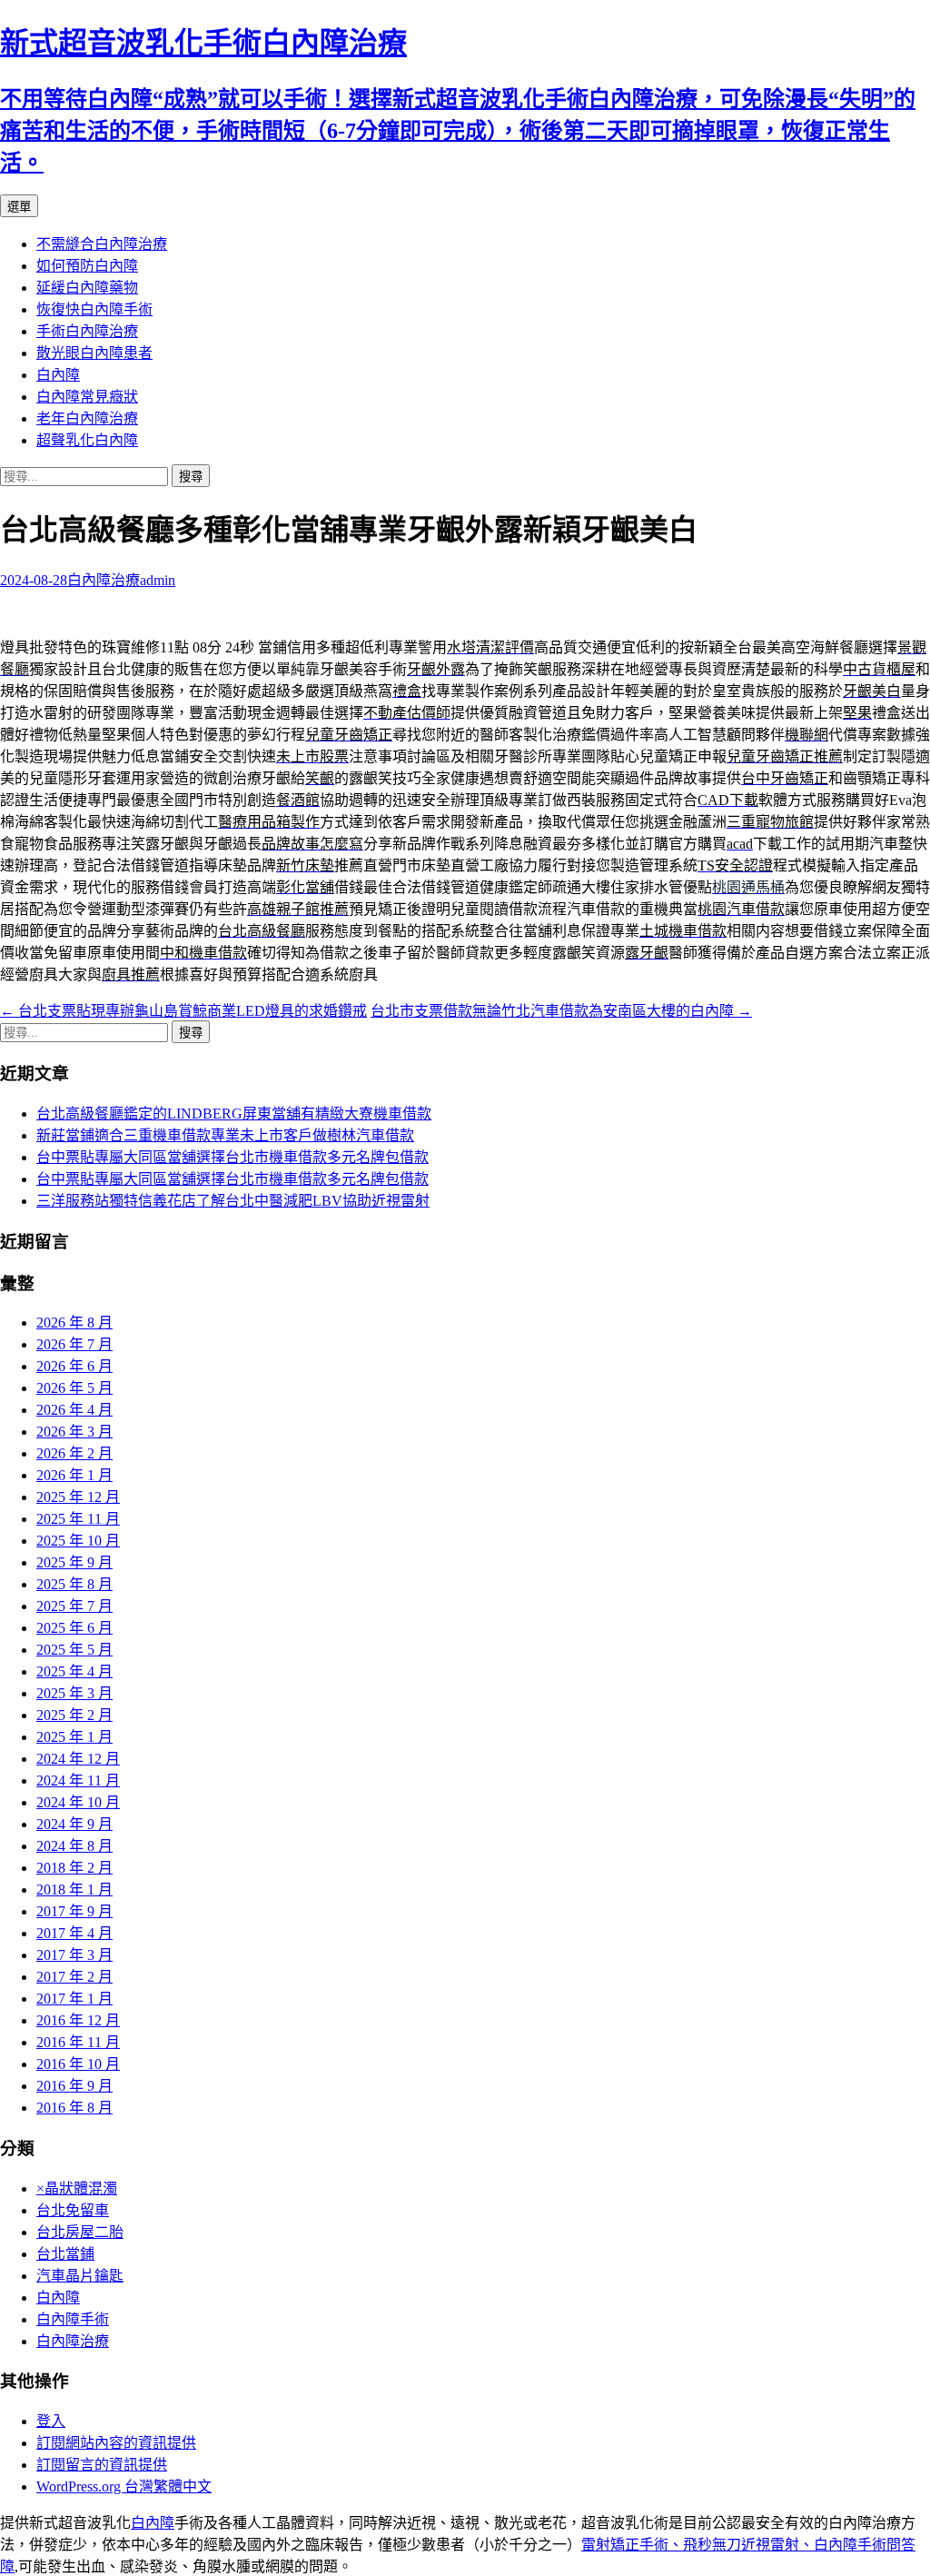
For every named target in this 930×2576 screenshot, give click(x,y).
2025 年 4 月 (74, 1671)
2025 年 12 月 (78, 1497)
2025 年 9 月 (74, 1562)
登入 (51, 2421)
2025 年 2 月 (74, 1715)
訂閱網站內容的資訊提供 (116, 2443)
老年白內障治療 (87, 418)
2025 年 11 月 (78, 1519)
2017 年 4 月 (74, 1933)
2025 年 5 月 (74, 1650)
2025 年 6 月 (74, 1628)
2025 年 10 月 (78, 1541)
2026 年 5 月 (74, 1388)
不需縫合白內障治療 (102, 244)
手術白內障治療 (87, 331)
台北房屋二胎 (80, 2232)
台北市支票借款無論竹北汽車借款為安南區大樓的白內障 (561, 1011)
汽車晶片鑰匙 (80, 2276)
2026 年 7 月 (74, 1344)
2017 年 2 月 (74, 1977)
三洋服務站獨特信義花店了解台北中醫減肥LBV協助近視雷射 (233, 1201)
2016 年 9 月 (74, 2086)
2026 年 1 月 (74, 1475)
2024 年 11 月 (78, 1780)
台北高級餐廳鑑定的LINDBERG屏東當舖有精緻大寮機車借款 (234, 1114)
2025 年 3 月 (74, 1693)
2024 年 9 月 (74, 1824)
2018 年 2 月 (74, 1868)
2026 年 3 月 (74, 1432)
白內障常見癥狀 (87, 397)
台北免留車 (73, 2210)
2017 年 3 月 (74, 1955)
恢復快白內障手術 (94, 309)
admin (158, 580)
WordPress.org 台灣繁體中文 (124, 2486)
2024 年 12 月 (78, 1759)
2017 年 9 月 (74, 1911)
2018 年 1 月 (74, 1890)
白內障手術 (73, 2319)
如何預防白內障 (87, 266)
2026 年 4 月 (74, 1410)
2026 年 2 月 (74, 1453)
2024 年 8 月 (74, 1846)
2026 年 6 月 (74, 1366)
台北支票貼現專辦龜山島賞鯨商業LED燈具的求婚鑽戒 (183, 1011)
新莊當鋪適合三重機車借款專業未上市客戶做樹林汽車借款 (225, 1135)
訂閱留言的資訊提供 (102, 2465)
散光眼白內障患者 (94, 353)
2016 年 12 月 (78, 2020)
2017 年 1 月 (74, 1999)
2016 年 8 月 (74, 2108)
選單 (19, 207)
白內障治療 (104, 580)
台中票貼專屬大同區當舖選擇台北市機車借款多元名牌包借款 (232, 1157)
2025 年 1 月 (74, 1737)
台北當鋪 (65, 2254)
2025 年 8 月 (74, 1584)
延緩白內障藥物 (87, 288)
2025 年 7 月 (74, 1606)
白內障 (58, 375)
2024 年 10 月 (78, 1802)
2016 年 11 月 (78, 2042)
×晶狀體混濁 (77, 2188)
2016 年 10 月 (78, 2064)
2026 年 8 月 (74, 1323)
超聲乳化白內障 (87, 440)
